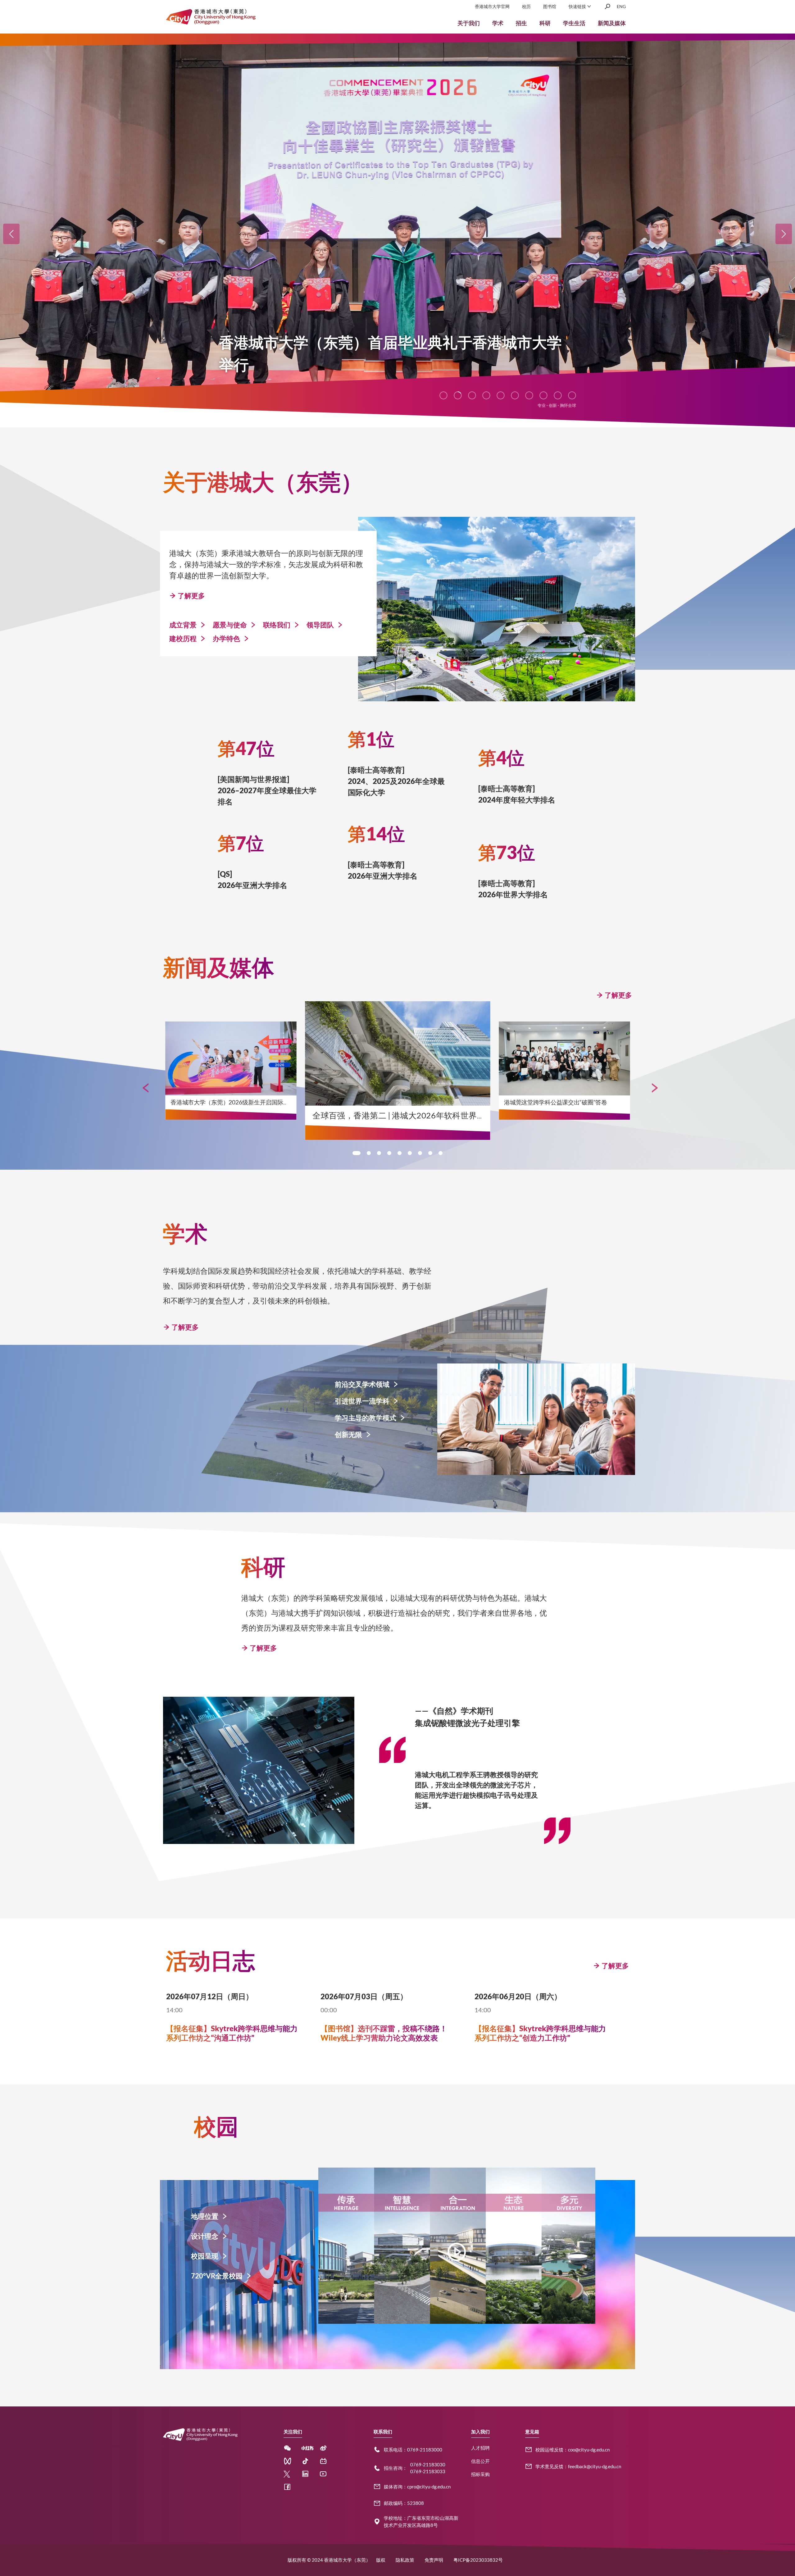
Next (652, 1085)
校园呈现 (205, 2256)
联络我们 (277, 625)
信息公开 (480, 2461)
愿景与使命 (230, 625)
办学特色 (226, 638)
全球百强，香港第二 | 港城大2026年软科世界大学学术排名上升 (427, 1115)
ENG (621, 6)
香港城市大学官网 (492, 6)
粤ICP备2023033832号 (478, 2560)
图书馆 (550, 6)
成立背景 (183, 625)
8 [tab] (430, 1153)
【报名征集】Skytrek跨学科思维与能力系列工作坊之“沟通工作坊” (232, 2033)
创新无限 (348, 1434)
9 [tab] (441, 1153)
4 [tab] (389, 1153)
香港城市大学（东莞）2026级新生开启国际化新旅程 (238, 1102)
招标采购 (480, 2474)
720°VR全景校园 (217, 2276)
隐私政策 (405, 2560)
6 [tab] (410, 1153)
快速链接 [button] (578, 6)
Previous (143, 1085)
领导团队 (320, 625)
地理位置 (205, 2216)
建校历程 (183, 638)
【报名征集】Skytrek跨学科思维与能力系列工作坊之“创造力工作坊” (540, 2033)
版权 (381, 2560)
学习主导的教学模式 (366, 1418)
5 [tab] (400, 1153)
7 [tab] (420, 1153)
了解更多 (191, 596)
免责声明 (434, 2560)
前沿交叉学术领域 (362, 1384)
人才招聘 (480, 2448)
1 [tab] (357, 1153)
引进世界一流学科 (362, 1401)
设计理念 (205, 2236)
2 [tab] (369, 1153)
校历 (526, 6)
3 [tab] (379, 1153)
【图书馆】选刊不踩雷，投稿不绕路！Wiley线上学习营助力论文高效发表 (384, 2033)
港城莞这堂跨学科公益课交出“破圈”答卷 (555, 1102)
